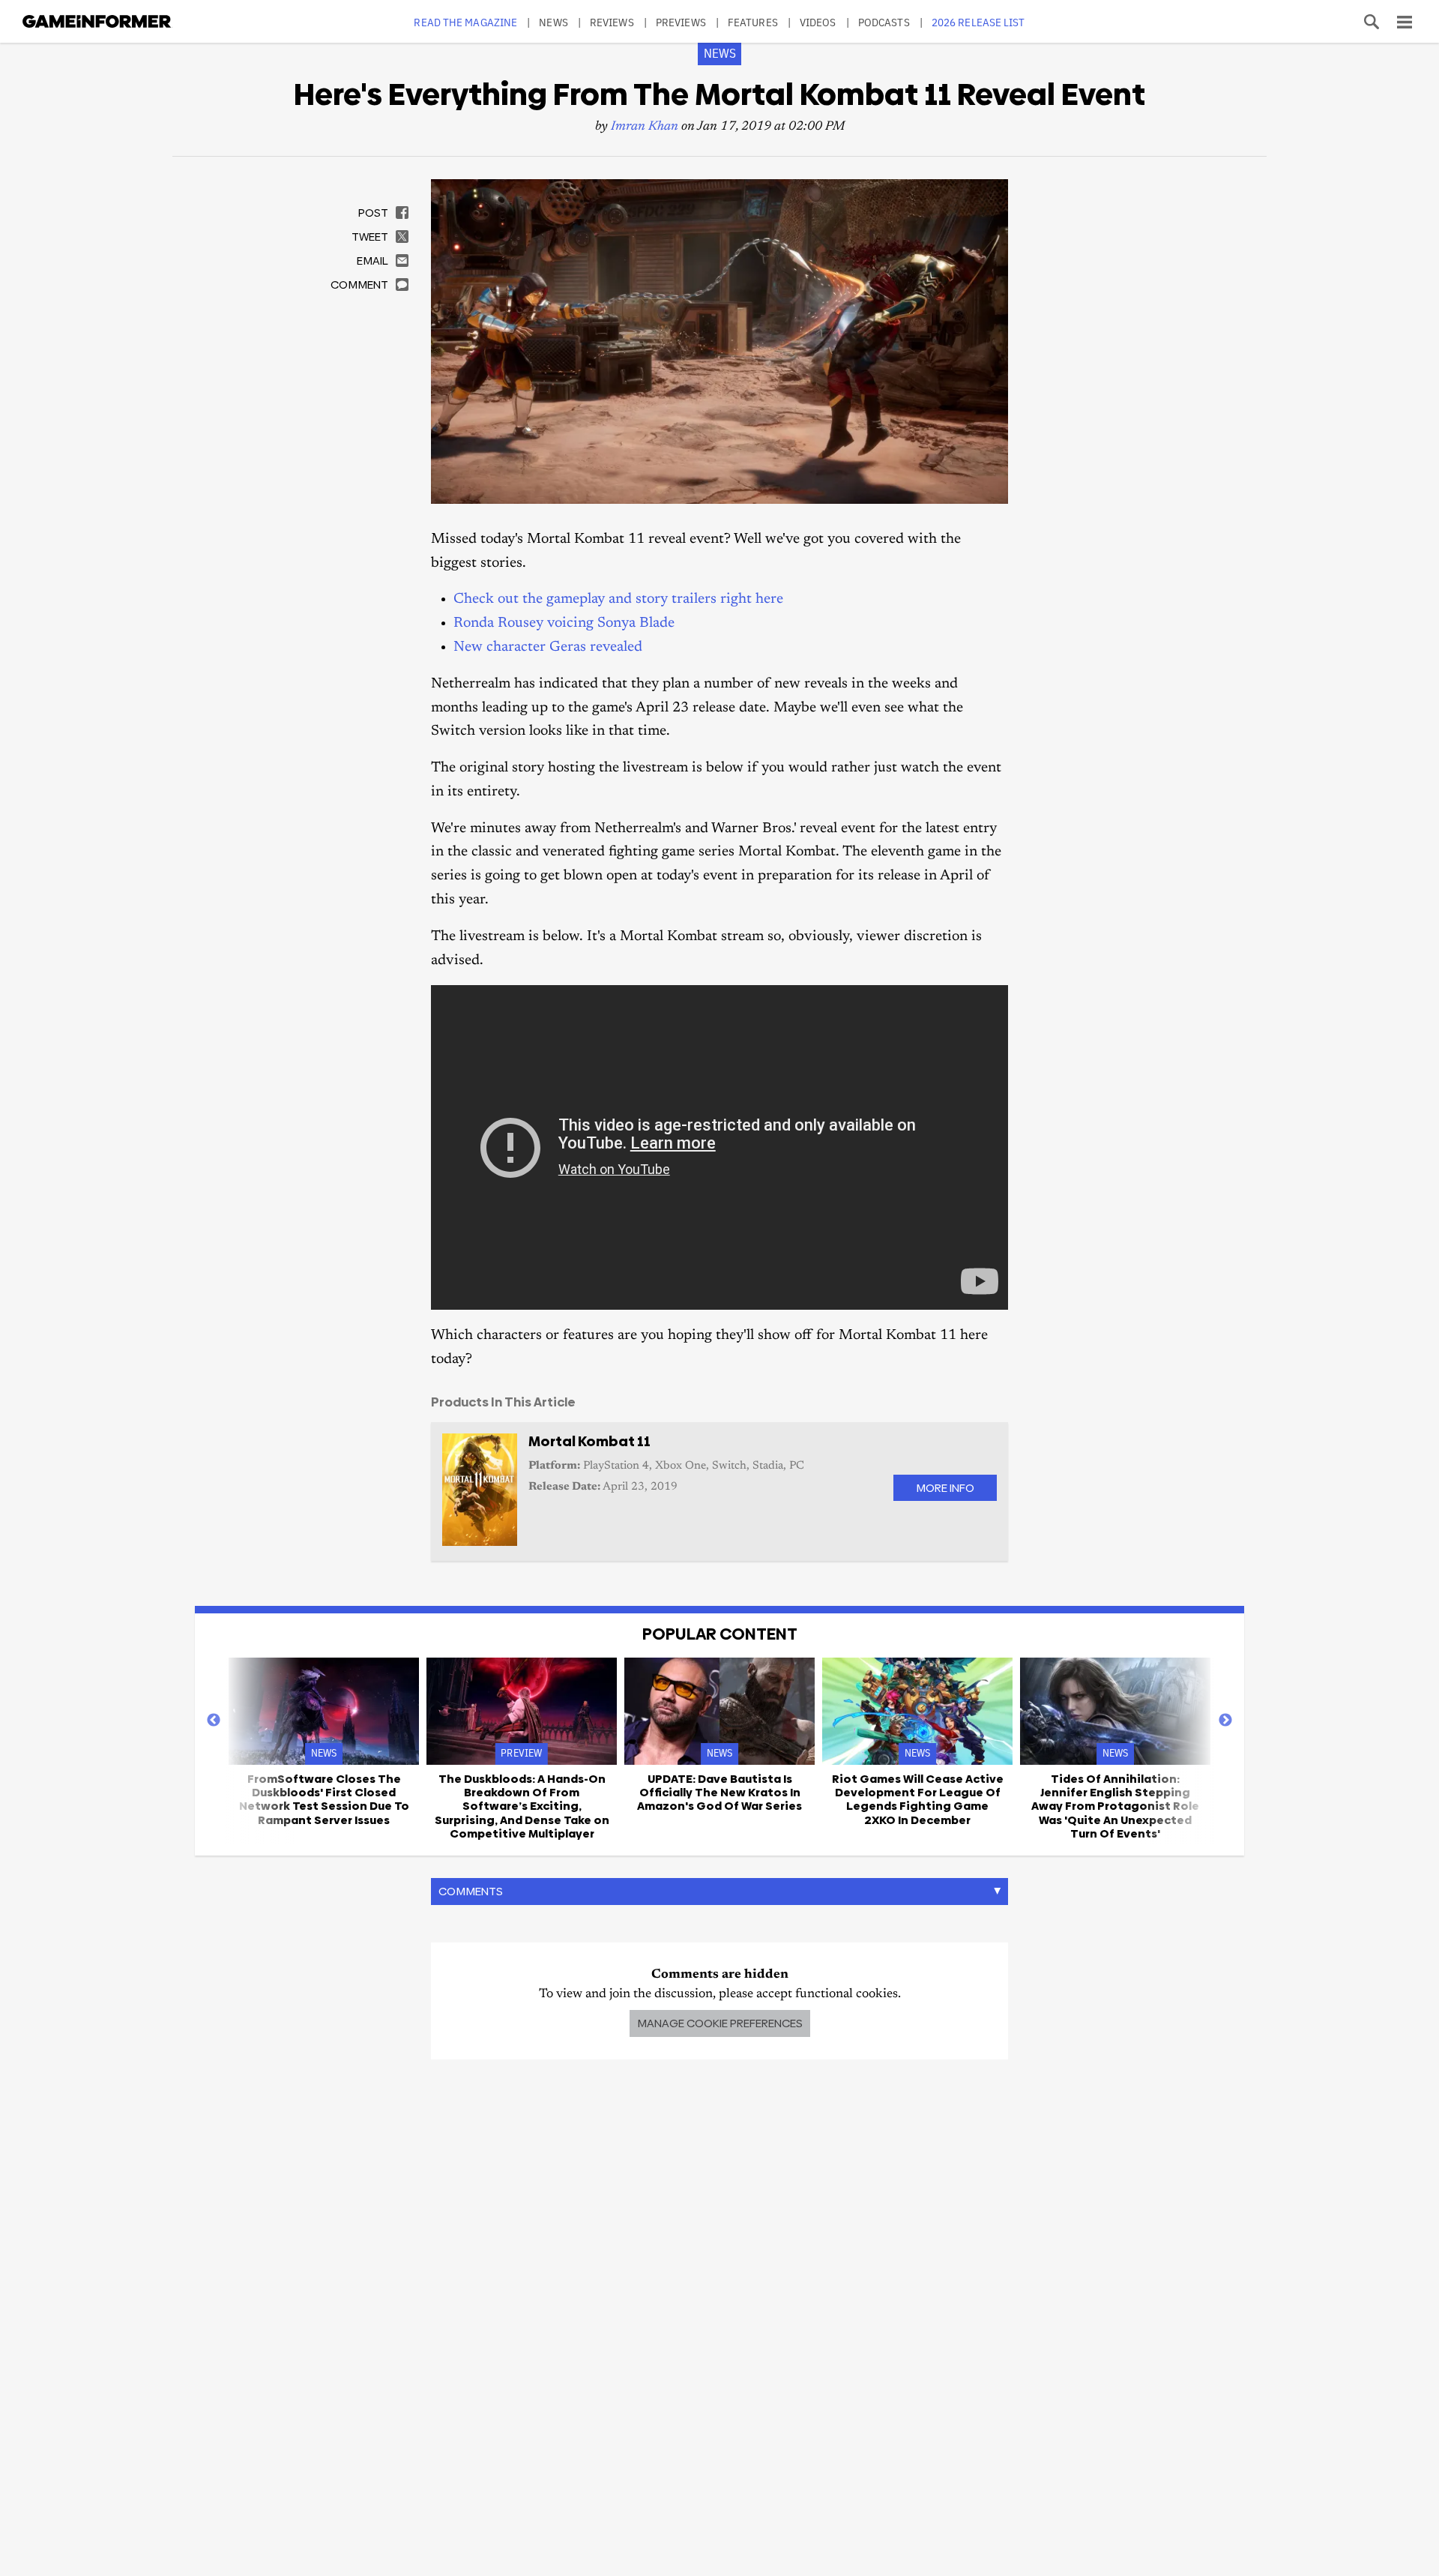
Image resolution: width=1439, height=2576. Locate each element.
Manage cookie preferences (720, 2023)
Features (753, 22)
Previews (681, 22)
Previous (214, 1721)
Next (1225, 1721)
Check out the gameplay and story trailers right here (618, 599)
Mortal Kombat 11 (589, 1441)
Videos (818, 22)
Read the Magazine (465, 22)
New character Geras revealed (548, 647)
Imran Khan (645, 127)
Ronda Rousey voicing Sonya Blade (564, 623)
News (553, 22)
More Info (945, 1488)
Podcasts (884, 22)
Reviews (612, 22)
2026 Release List (978, 22)
